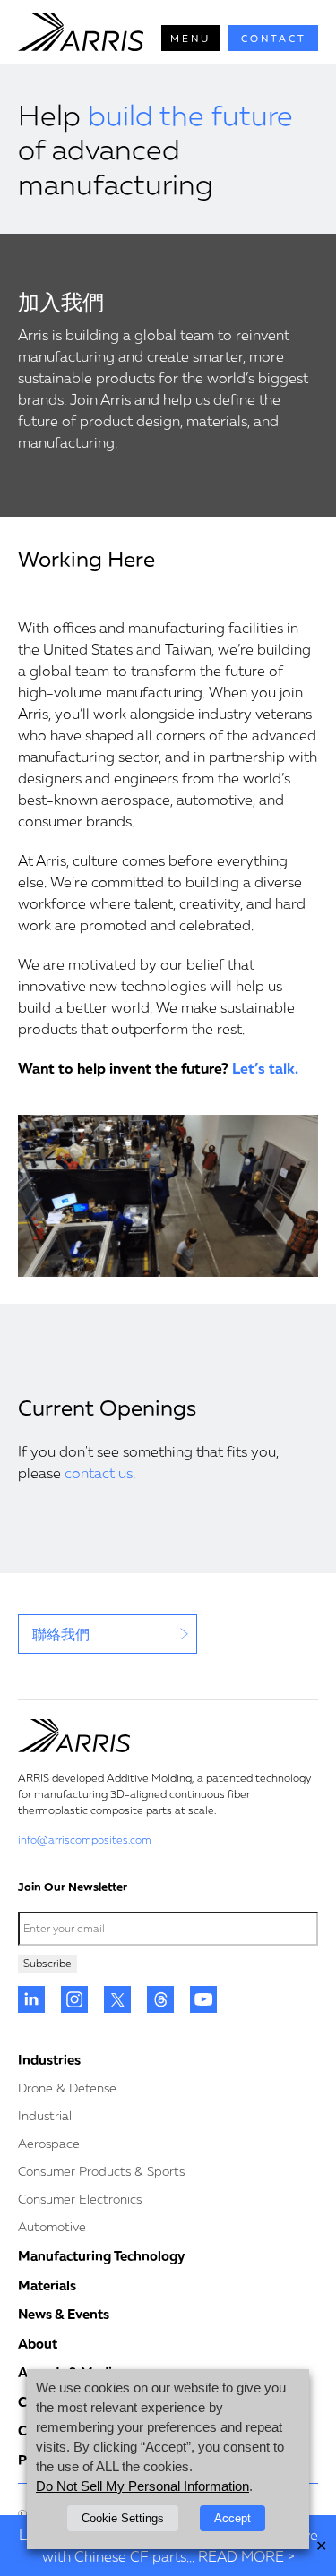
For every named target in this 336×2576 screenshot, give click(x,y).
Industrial (45, 2115)
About (38, 2343)
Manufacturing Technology (101, 2255)
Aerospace (49, 2143)
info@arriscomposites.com (85, 1840)
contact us (99, 1473)
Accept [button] (233, 2518)
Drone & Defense (67, 2088)
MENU (190, 38)
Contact (274, 38)
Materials (47, 2285)
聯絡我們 (61, 1634)
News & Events (64, 2314)
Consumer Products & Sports (101, 2171)
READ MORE (241, 2556)
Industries (49, 2059)
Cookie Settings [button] (123, 2518)
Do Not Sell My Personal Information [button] (142, 2486)
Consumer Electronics (80, 2199)
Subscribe (47, 1963)
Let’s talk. (265, 1068)
